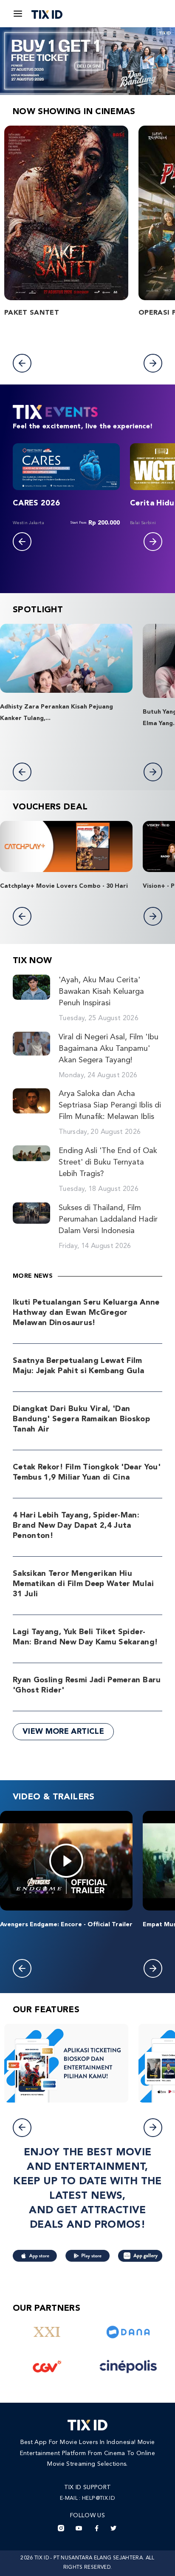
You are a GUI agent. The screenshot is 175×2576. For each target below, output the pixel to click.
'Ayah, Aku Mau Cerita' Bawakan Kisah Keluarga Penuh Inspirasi (101, 992)
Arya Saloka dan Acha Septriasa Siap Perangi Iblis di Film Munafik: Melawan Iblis (110, 1105)
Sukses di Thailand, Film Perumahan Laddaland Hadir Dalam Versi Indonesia (108, 1219)
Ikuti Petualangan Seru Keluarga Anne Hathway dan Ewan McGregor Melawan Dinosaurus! (86, 1313)
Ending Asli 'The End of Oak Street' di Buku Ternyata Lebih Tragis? (108, 1162)
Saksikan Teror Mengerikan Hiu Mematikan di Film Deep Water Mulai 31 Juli (83, 1584)
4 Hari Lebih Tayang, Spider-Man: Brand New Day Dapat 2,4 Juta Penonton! (76, 1526)
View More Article (63, 1732)
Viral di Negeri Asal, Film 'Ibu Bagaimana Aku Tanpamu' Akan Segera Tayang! (109, 1049)
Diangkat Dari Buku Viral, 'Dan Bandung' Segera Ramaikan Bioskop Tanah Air (81, 1419)
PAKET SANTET (32, 313)
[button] (22, 363)
